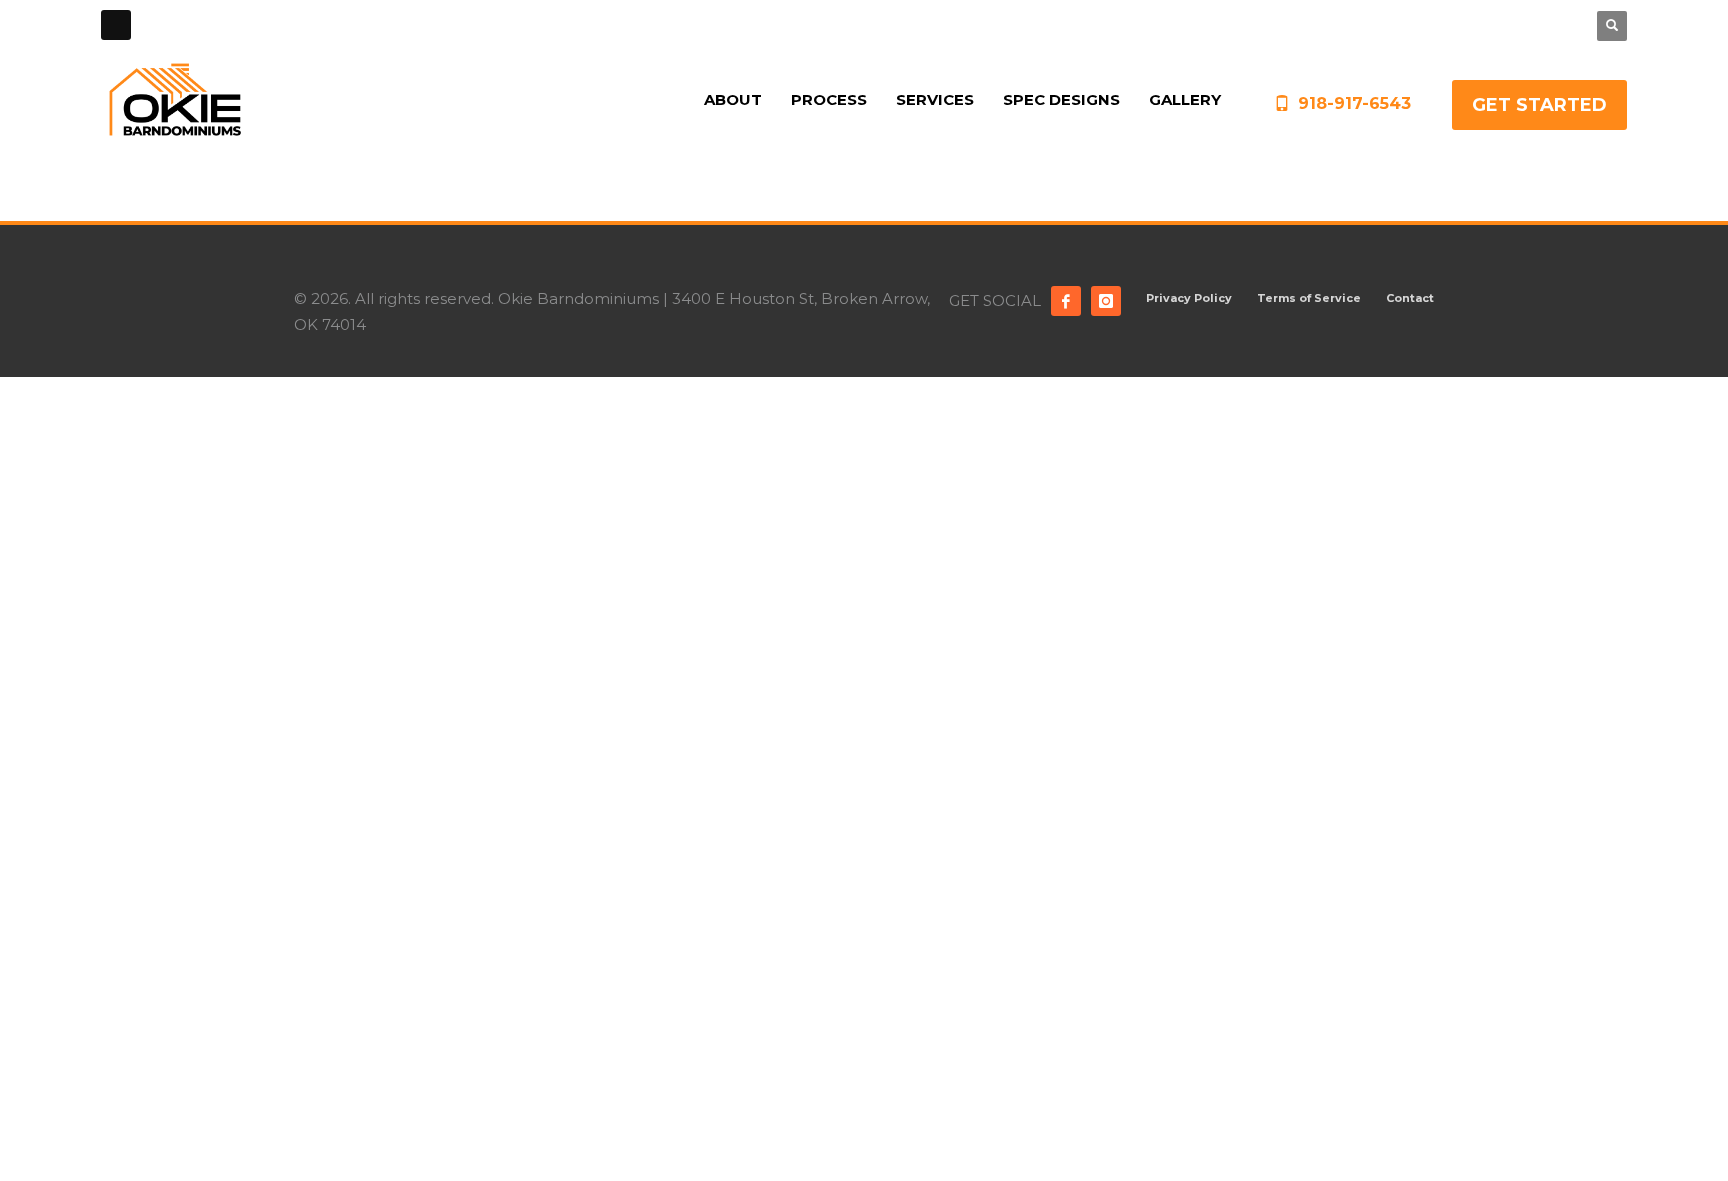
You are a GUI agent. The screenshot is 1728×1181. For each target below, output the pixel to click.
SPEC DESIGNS (1456, 25)
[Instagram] (1106, 301)
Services (1374, 25)
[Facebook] (1066, 301)
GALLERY (1542, 25)
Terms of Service (1309, 298)
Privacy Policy (1189, 298)
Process (1312, 25)
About (1258, 25)
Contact (1410, 298)
